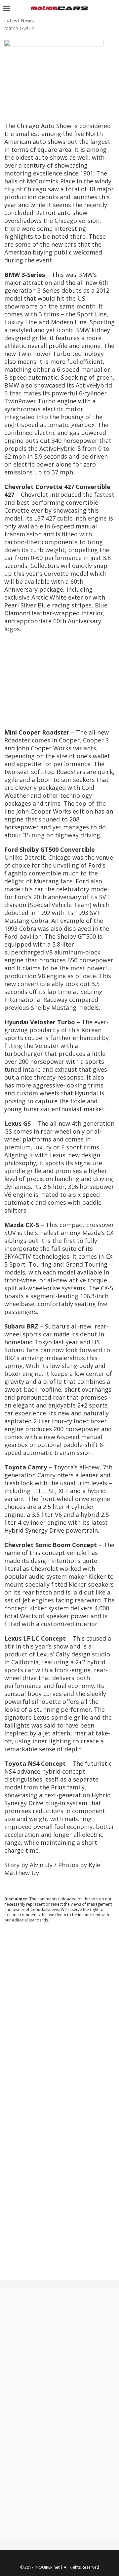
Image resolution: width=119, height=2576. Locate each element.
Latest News (19, 21)
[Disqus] (60, 2017)
